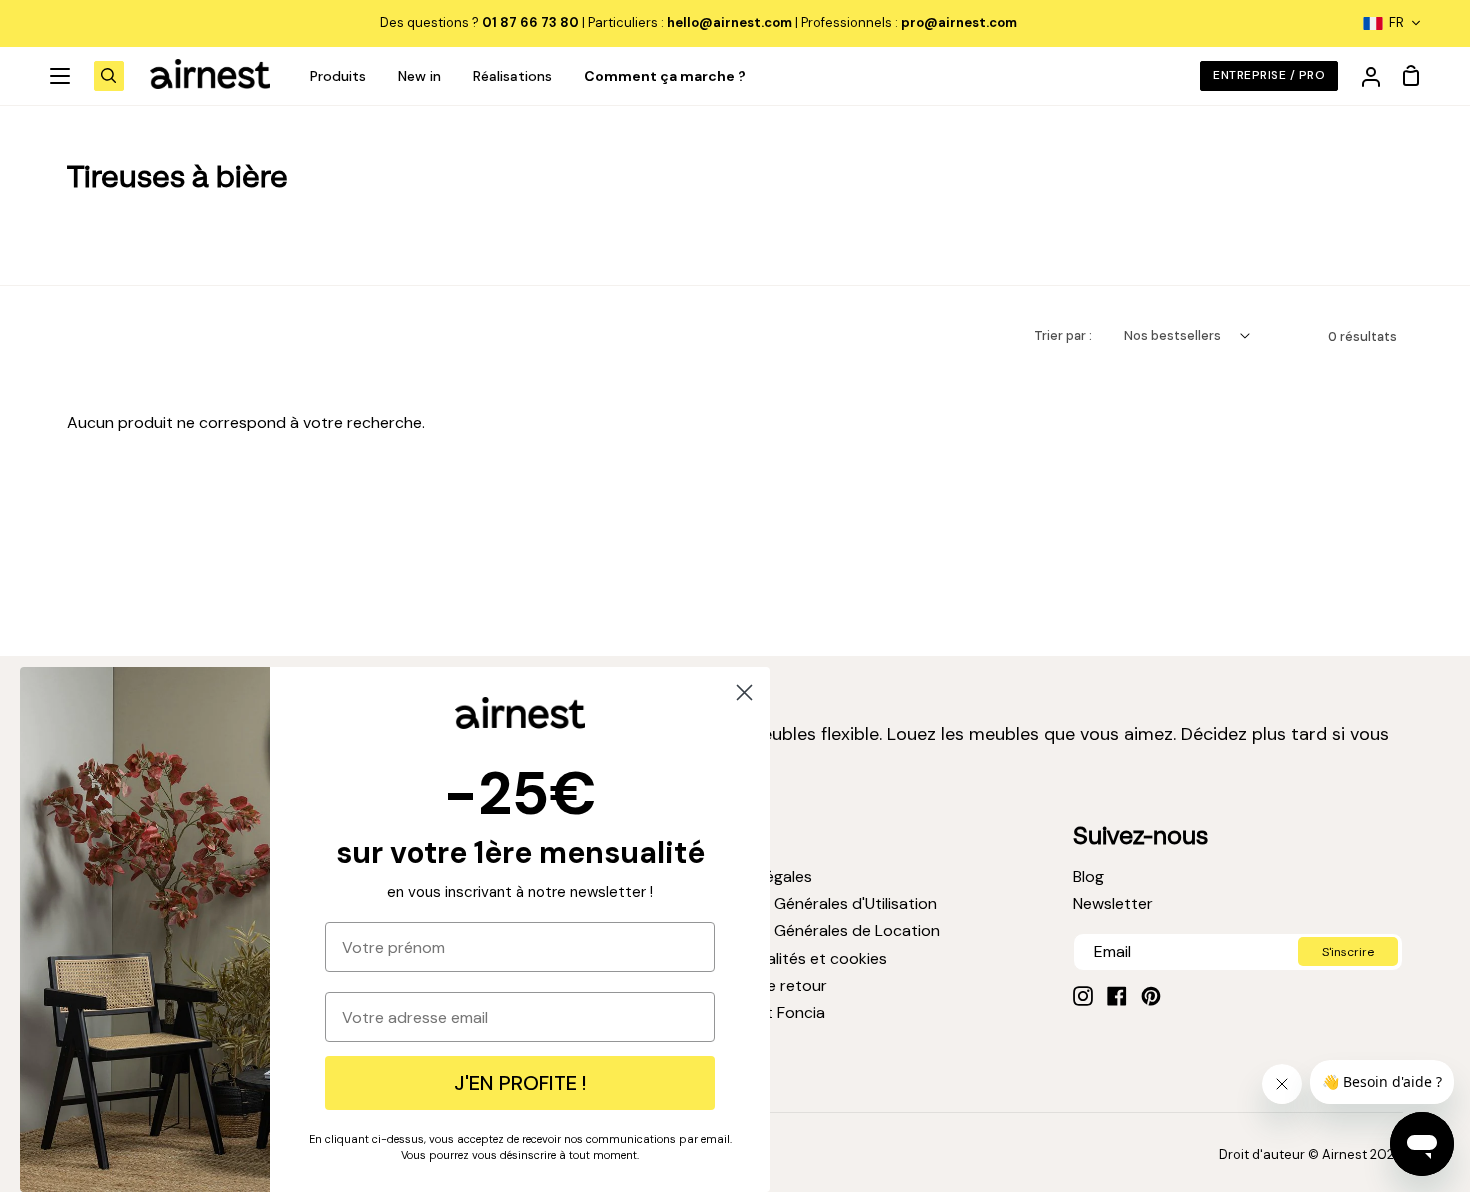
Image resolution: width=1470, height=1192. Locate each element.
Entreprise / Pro (1269, 75)
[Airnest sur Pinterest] (1151, 996)
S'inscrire (1348, 952)
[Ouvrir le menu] (61, 76)
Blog (1088, 876)
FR (1396, 22)
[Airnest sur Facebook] (1117, 996)
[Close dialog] (744, 692)
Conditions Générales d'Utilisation (813, 903)
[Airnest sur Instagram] (1083, 996)
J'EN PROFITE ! (520, 1083)
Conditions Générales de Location (815, 930)
